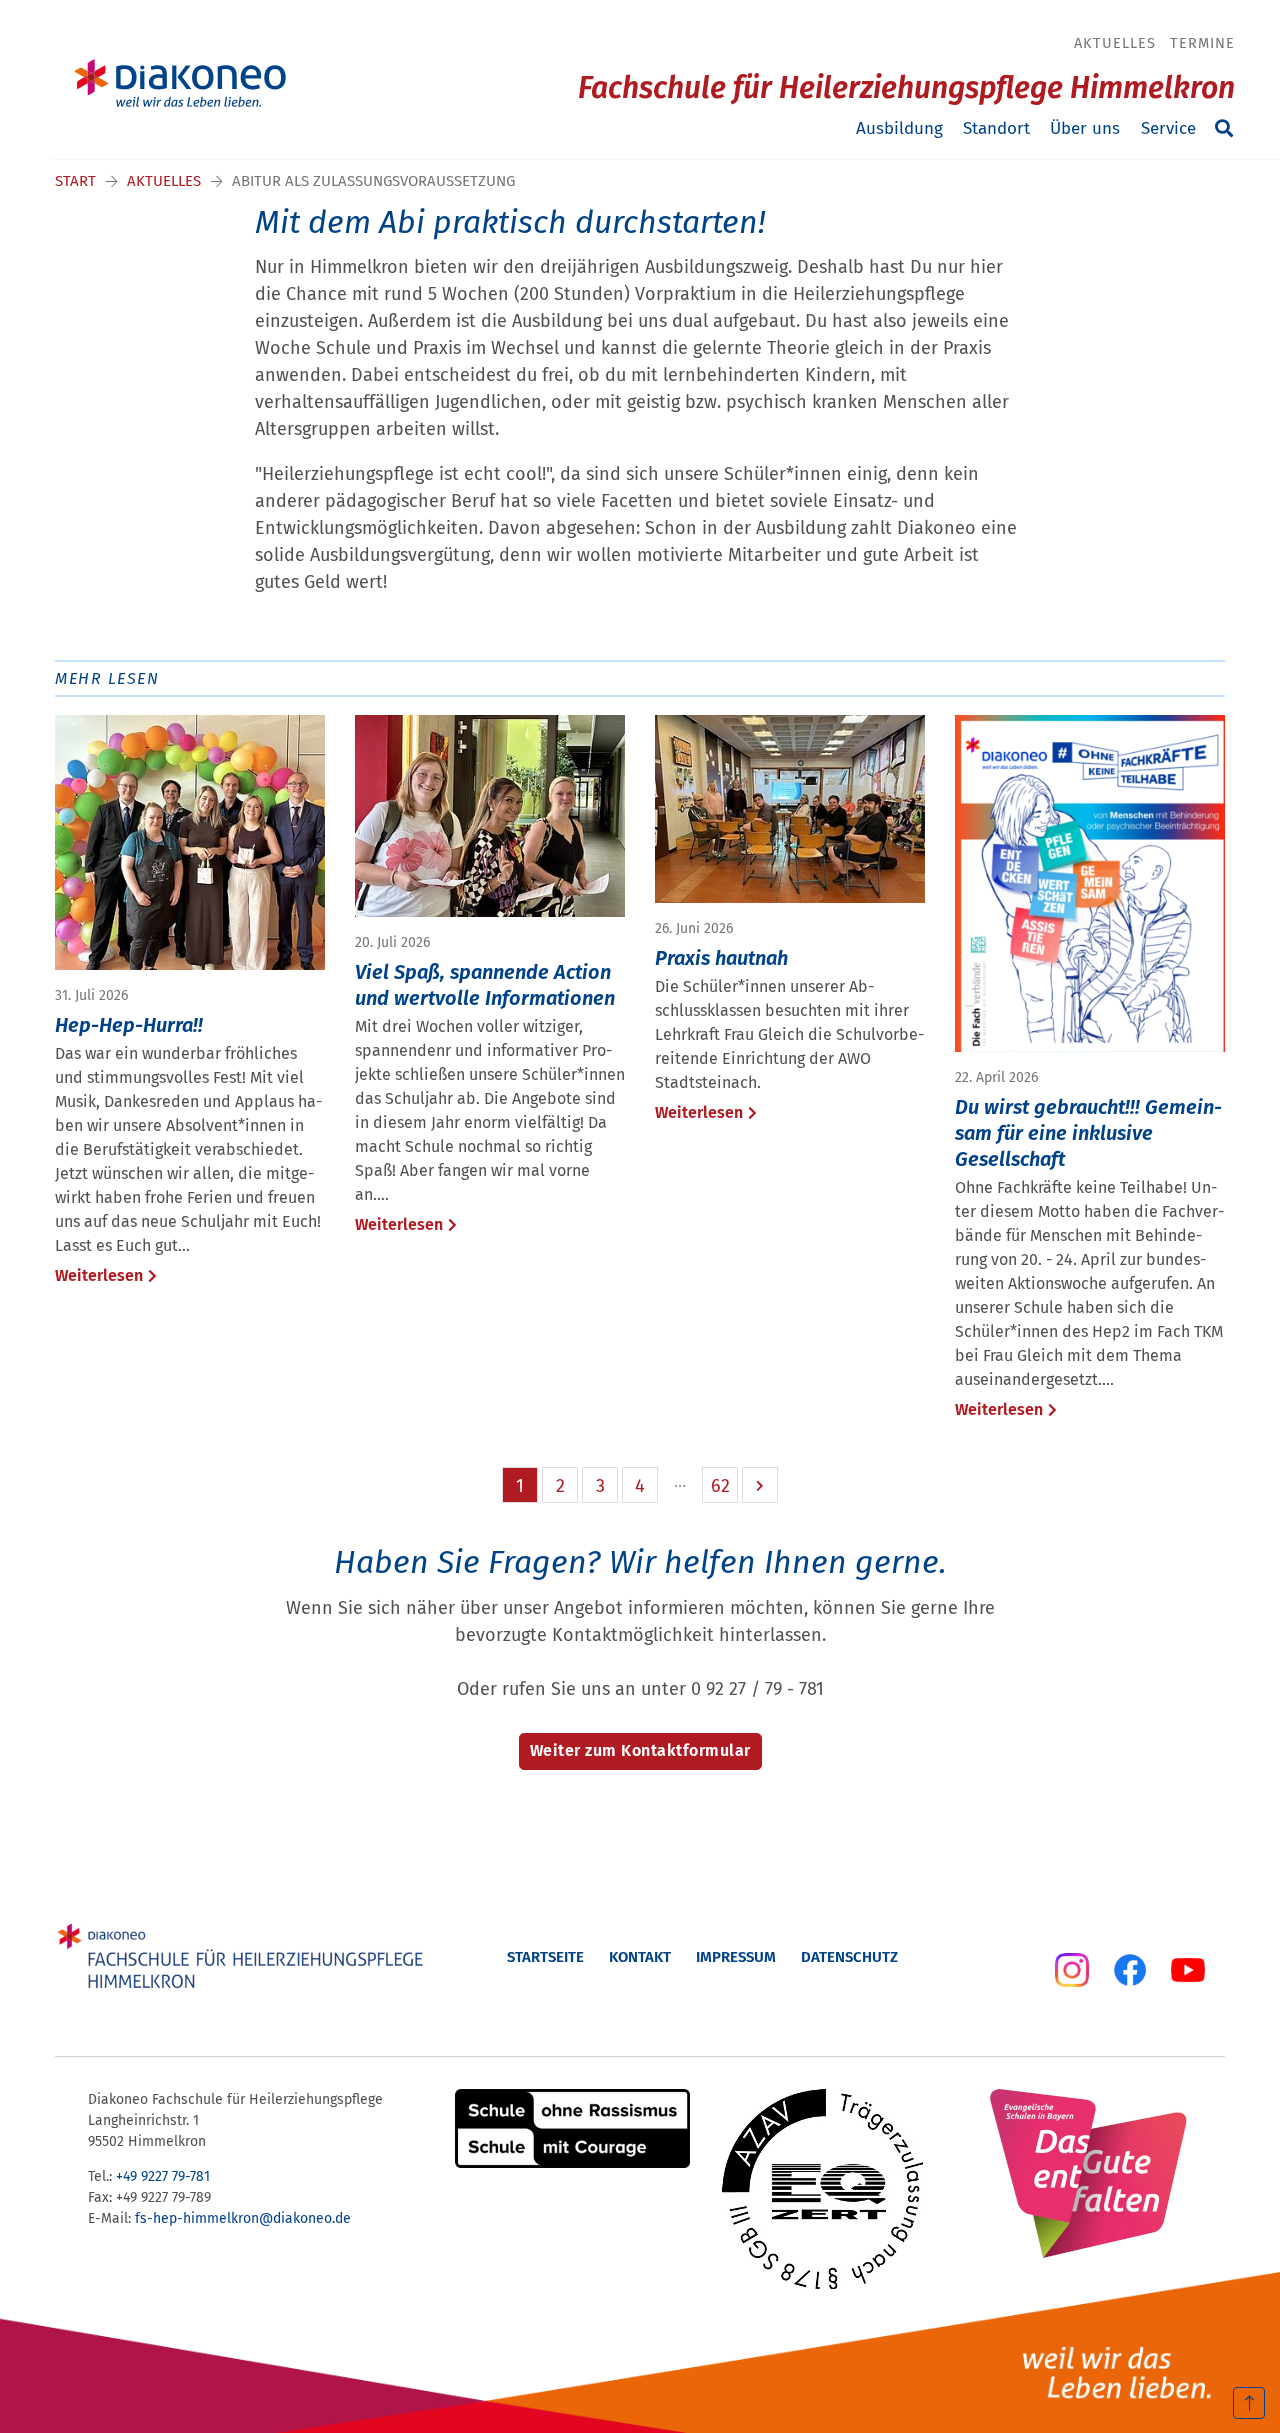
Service (1168, 128)
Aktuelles (1115, 43)
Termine (1202, 43)
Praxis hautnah (721, 958)
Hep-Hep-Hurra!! (129, 1025)
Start (75, 181)
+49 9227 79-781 (163, 2176)
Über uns (1085, 128)
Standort (996, 128)
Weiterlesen (99, 1275)
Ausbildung (899, 128)
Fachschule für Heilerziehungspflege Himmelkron (906, 88)
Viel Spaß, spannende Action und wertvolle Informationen (485, 985)
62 (720, 1486)
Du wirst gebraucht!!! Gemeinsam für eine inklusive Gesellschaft (1088, 1133)
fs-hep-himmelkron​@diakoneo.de (243, 2218)
